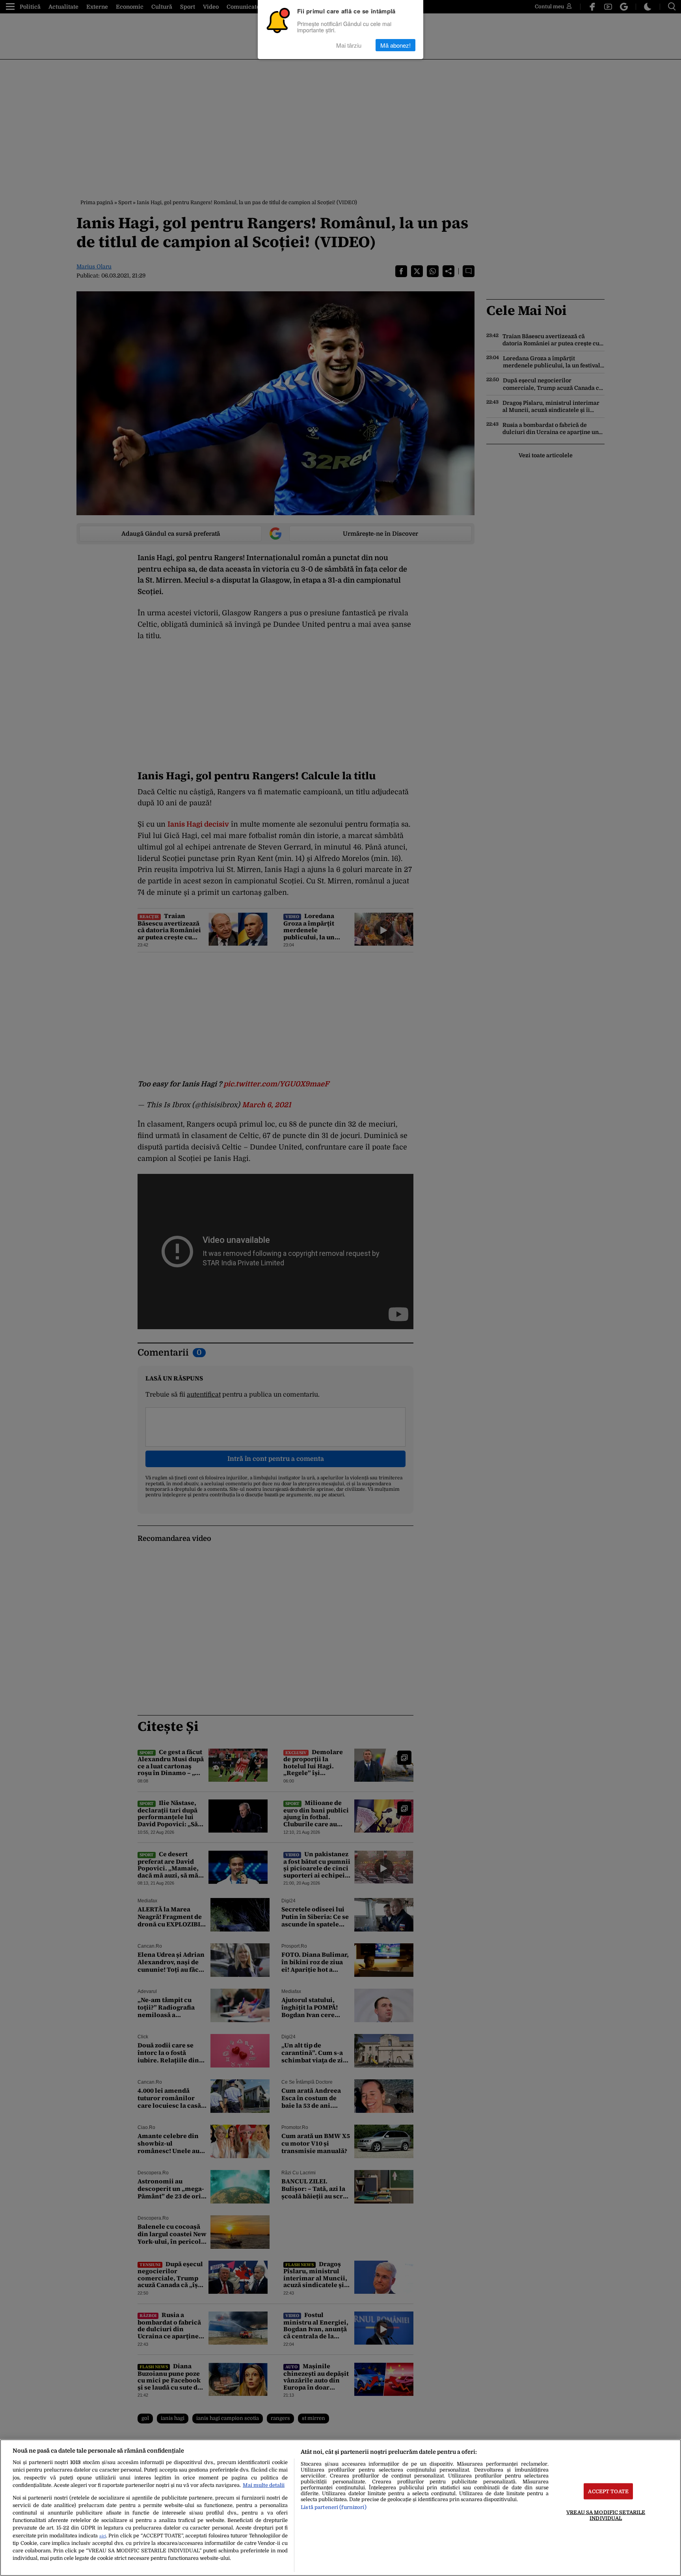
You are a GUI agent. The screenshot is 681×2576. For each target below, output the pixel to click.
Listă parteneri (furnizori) (333, 2507)
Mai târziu (349, 45)
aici (103, 2536)
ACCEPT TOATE (608, 2491)
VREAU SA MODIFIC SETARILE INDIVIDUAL (606, 2515)
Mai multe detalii (264, 2485)
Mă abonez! (395, 45)
